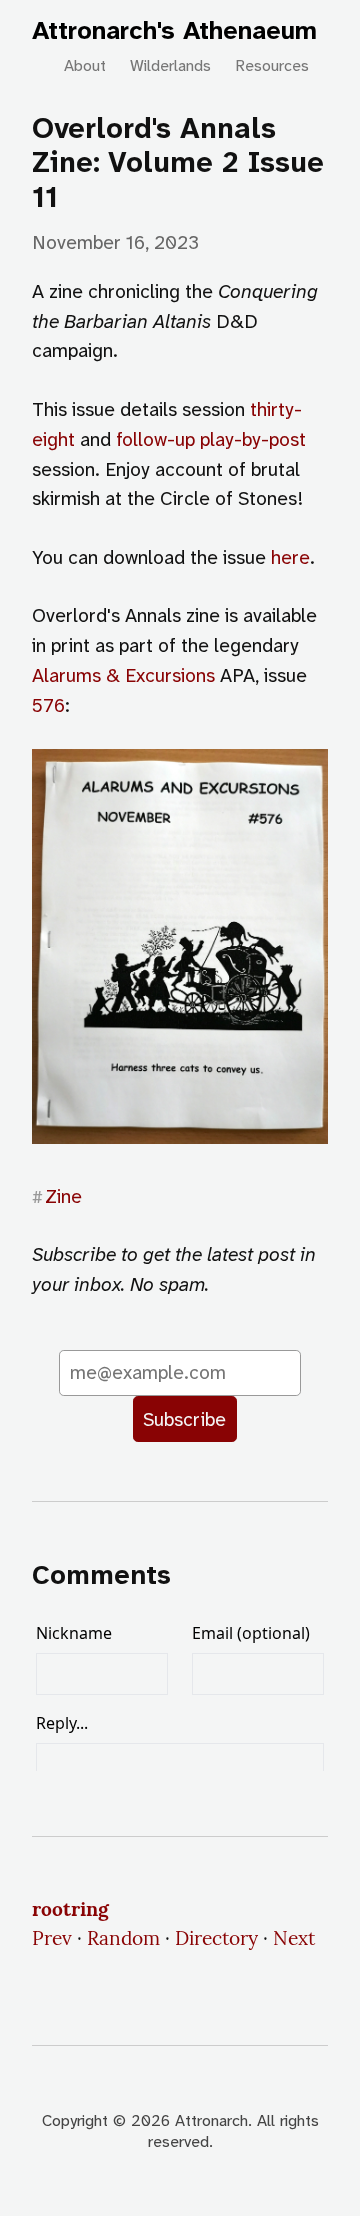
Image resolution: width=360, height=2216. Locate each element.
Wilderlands (170, 65)
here (290, 557)
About (85, 65)
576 (48, 705)
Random (123, 1938)
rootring (70, 1909)
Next (294, 1938)
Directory (216, 1938)
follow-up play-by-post (211, 439)
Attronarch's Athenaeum (174, 30)
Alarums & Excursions (123, 675)
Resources (272, 65)
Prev (52, 1938)
